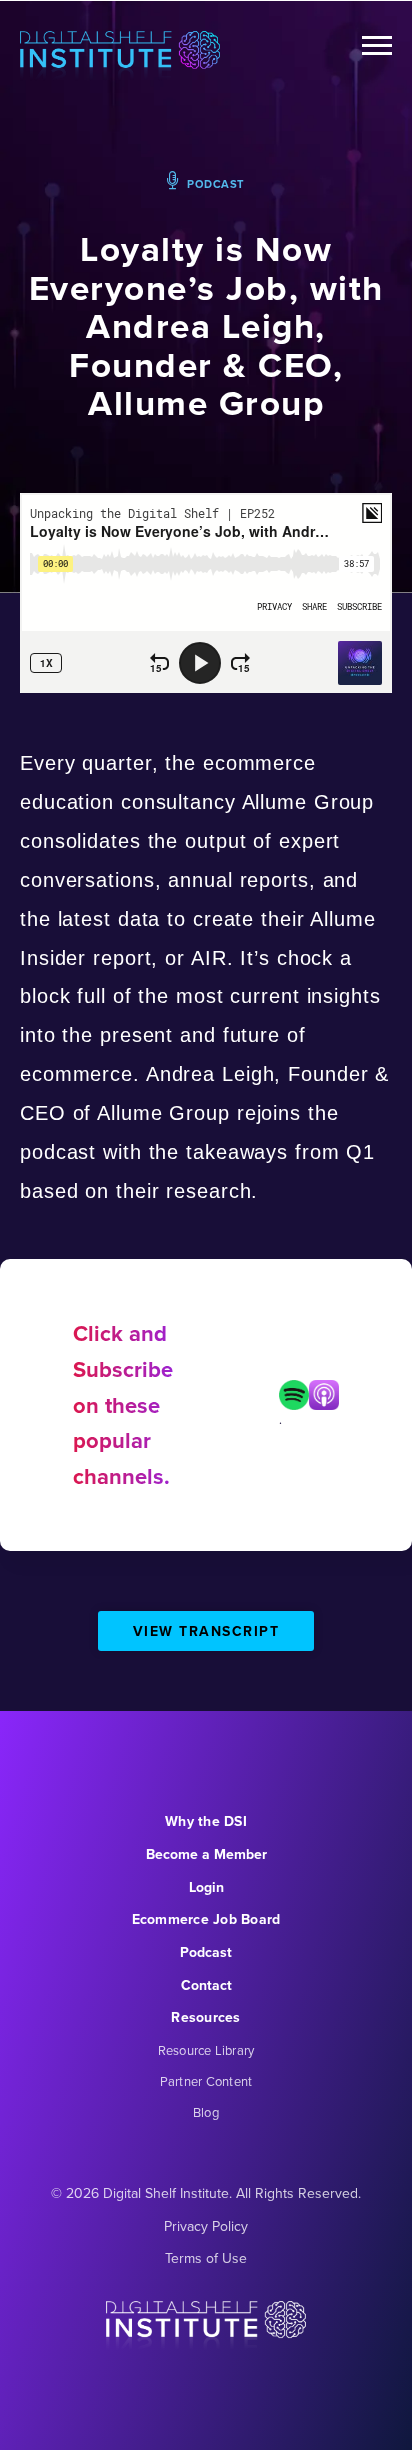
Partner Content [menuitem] (206, 2081)
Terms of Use (206, 2258)
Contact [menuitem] (206, 1985)
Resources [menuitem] (205, 2017)
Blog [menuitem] (206, 2112)
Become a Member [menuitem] (206, 1854)
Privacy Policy (206, 2226)
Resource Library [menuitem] (206, 2050)
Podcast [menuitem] (206, 1952)
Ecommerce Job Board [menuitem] (206, 1919)
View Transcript (206, 1631)
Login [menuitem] (206, 1887)
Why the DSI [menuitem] (206, 1821)
